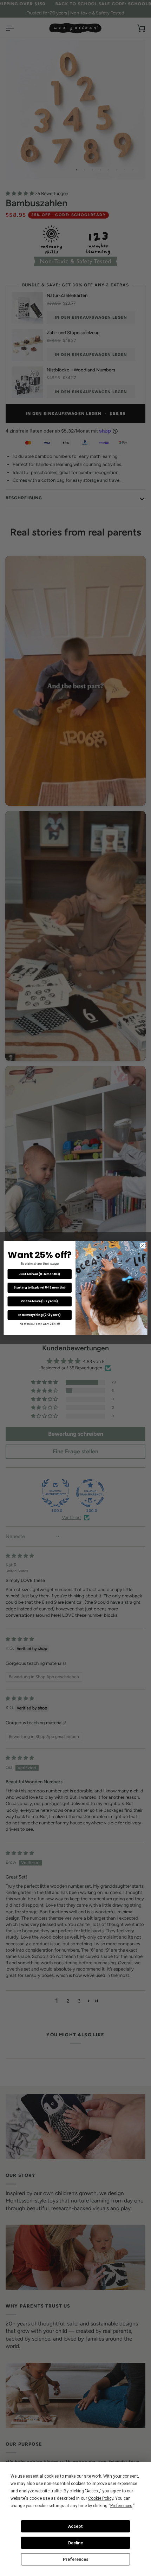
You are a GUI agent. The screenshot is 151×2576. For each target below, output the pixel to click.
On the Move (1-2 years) (40, 1301)
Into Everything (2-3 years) (40, 1315)
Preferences (76, 2559)
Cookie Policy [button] (101, 2498)
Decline (75, 2543)
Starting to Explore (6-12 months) (40, 1287)
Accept (75, 2526)
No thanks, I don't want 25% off (40, 1323)
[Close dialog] (143, 1245)
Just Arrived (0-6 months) (40, 1274)
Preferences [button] (121, 2506)
